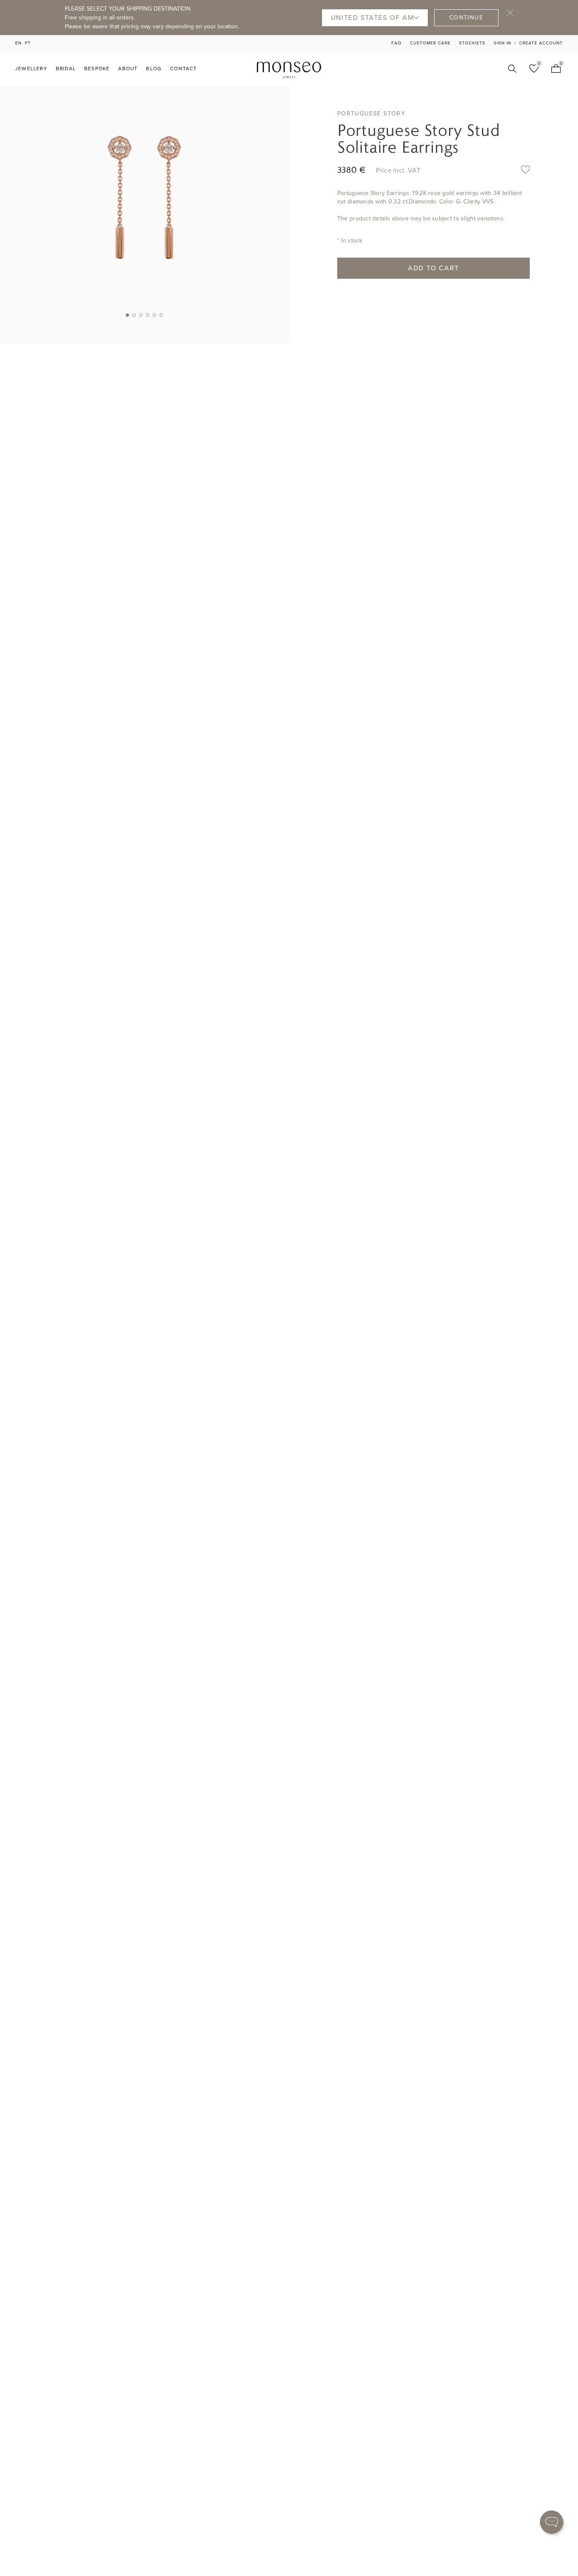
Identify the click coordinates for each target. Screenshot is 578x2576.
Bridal (66, 69)
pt (28, 43)
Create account (541, 43)
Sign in (502, 43)
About (128, 69)
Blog (154, 69)
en (18, 43)
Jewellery (31, 69)
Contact (183, 69)
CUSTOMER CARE (430, 43)
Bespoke (97, 69)
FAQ (396, 43)
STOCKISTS (472, 43)
